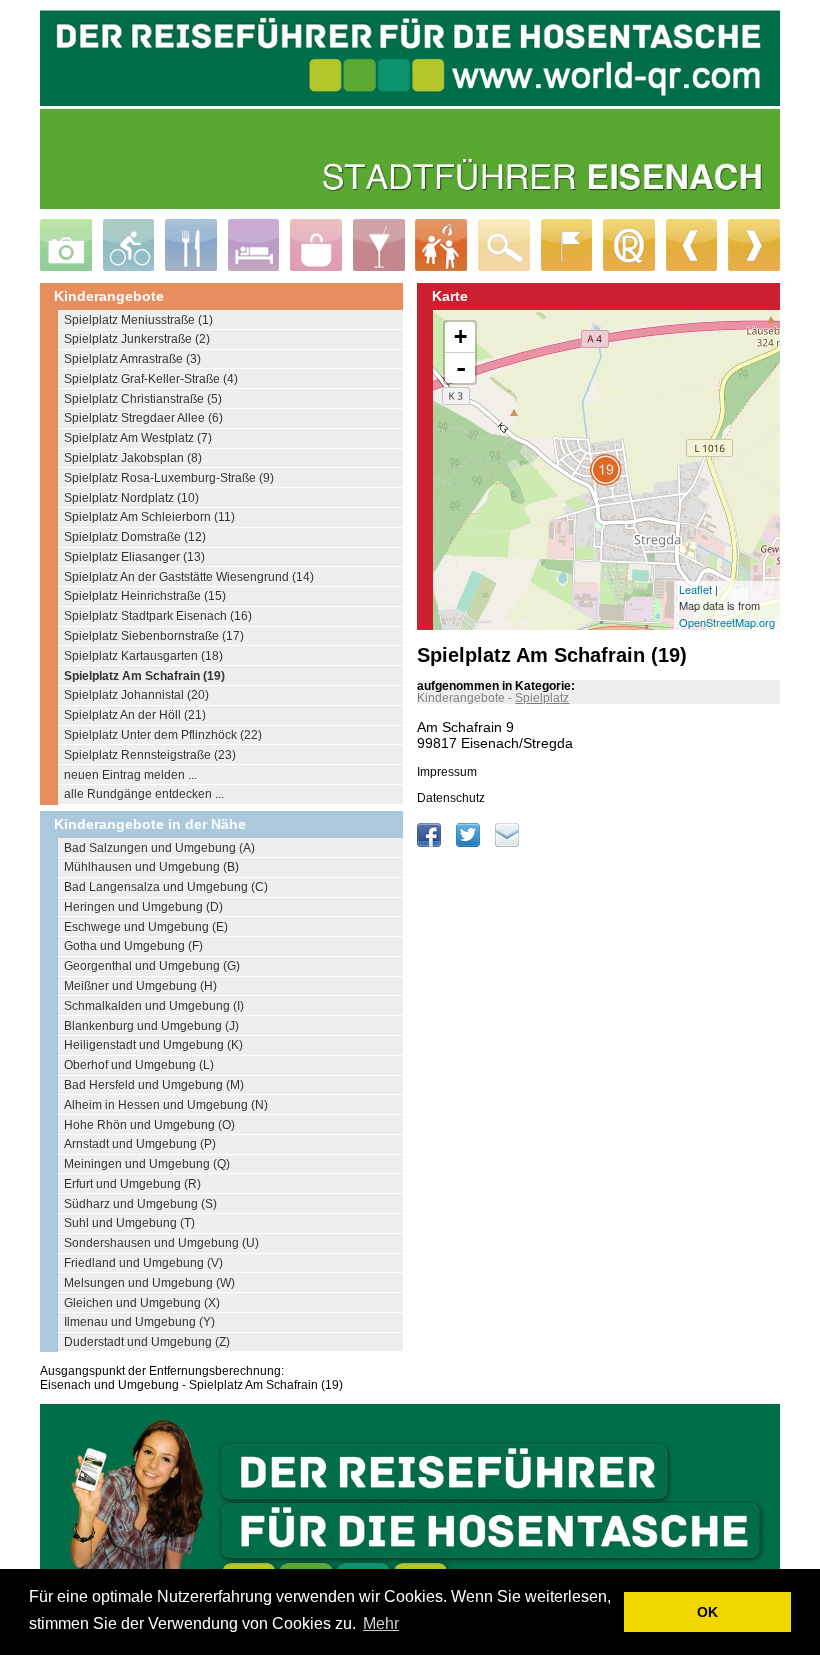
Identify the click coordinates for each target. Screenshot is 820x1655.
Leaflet (695, 589)
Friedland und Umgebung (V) (143, 1263)
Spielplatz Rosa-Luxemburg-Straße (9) (169, 478)
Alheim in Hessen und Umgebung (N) (166, 1105)
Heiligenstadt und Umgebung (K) (153, 1045)
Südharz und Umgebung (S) (140, 1204)
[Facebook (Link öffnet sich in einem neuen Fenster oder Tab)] (430, 843)
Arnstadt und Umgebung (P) (140, 1144)
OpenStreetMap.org (727, 622)
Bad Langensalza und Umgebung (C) (166, 887)
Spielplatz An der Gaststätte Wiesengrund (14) (189, 577)
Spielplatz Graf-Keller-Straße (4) (151, 379)
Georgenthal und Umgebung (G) (152, 966)
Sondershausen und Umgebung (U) (161, 1243)
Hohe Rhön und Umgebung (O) (149, 1125)
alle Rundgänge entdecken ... (144, 794)
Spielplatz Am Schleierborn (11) (149, 517)
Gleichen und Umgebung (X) (142, 1303)
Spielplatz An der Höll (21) (135, 715)
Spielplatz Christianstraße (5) (143, 399)
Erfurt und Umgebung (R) (132, 1184)
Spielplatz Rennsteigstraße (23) (150, 755)
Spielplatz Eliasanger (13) (134, 557)
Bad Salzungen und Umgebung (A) (159, 848)
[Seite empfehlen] (507, 843)
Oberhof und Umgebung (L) (139, 1065)
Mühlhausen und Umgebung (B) (151, 867)
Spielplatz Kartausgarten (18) (143, 656)
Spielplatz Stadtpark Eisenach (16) (158, 616)
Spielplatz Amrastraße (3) (132, 359)
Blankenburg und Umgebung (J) (151, 1026)
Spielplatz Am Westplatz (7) (138, 438)
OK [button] (707, 1612)
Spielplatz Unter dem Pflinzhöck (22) (163, 735)
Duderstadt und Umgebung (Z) (147, 1342)
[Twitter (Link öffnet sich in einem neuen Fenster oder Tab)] (469, 843)
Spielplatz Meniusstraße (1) (138, 320)
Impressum (447, 772)
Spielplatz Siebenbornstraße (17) (154, 636)
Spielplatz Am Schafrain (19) (144, 676)
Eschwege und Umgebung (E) (146, 927)
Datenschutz (451, 798)
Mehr (381, 1623)
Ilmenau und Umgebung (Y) (139, 1322)
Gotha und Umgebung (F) (133, 946)
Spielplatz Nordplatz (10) (131, 498)
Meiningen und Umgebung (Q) (147, 1164)
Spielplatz (542, 698)
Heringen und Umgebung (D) (143, 907)
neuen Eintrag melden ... (130, 775)
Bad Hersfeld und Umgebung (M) (154, 1085)
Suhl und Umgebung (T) (129, 1223)
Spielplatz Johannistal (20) (136, 695)
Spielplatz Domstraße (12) (135, 537)
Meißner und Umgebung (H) (140, 986)
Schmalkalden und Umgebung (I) (154, 1006)
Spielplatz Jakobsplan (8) (133, 458)
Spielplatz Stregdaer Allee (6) (143, 418)
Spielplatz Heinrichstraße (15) (145, 596)
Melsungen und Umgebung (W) (149, 1283)
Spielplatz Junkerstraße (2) (137, 339)
